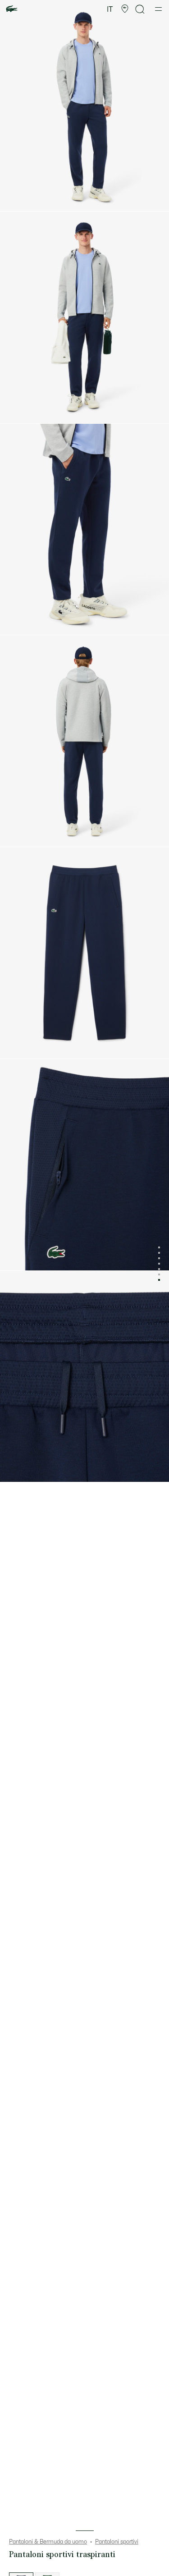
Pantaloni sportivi (117, 2542)
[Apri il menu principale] (158, 9)
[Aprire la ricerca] (140, 9)
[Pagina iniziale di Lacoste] (12, 9)
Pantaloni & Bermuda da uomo (48, 2542)
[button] (125, 9)
